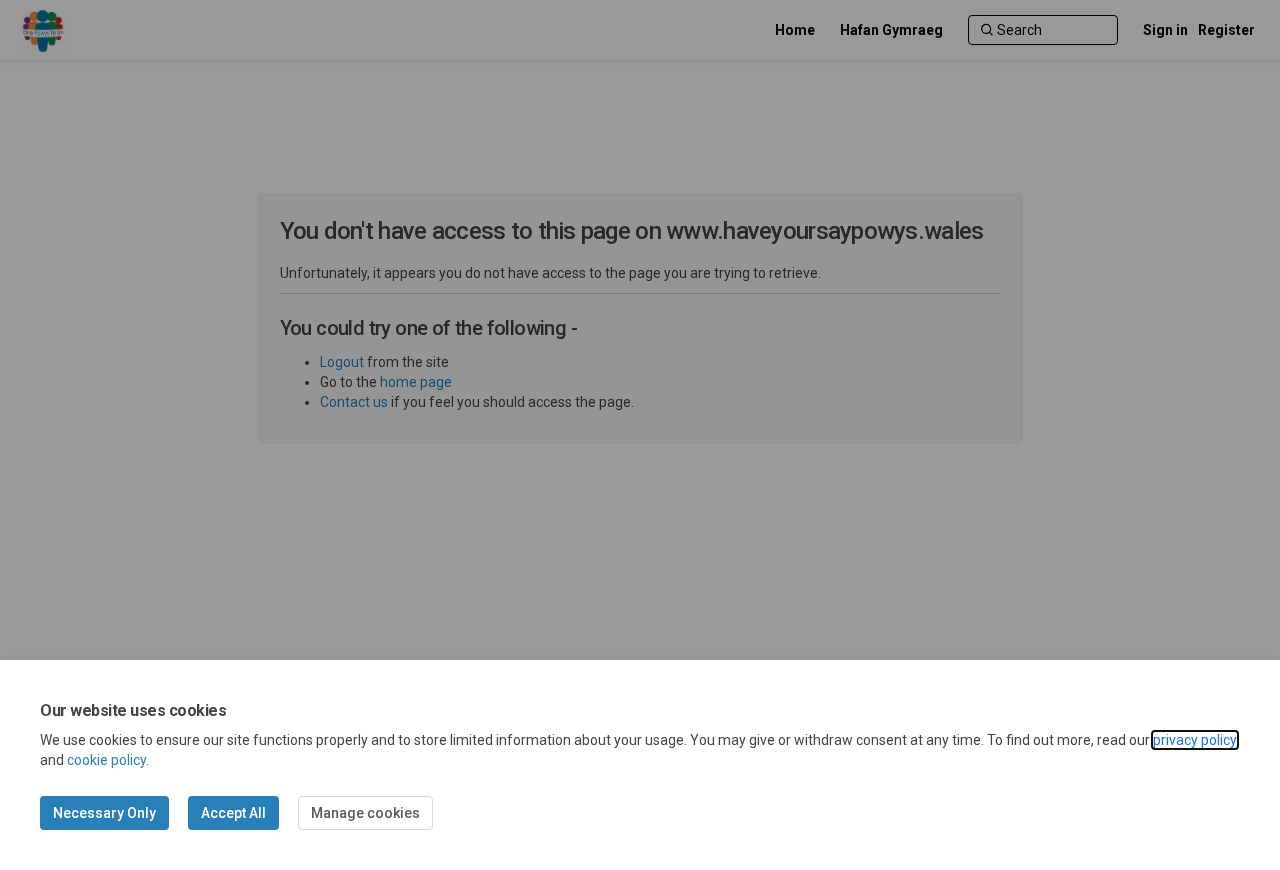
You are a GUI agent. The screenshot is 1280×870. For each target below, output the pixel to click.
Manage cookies (365, 813)
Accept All (233, 813)
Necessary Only (104, 813)
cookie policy (106, 760)
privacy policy (1195, 740)
